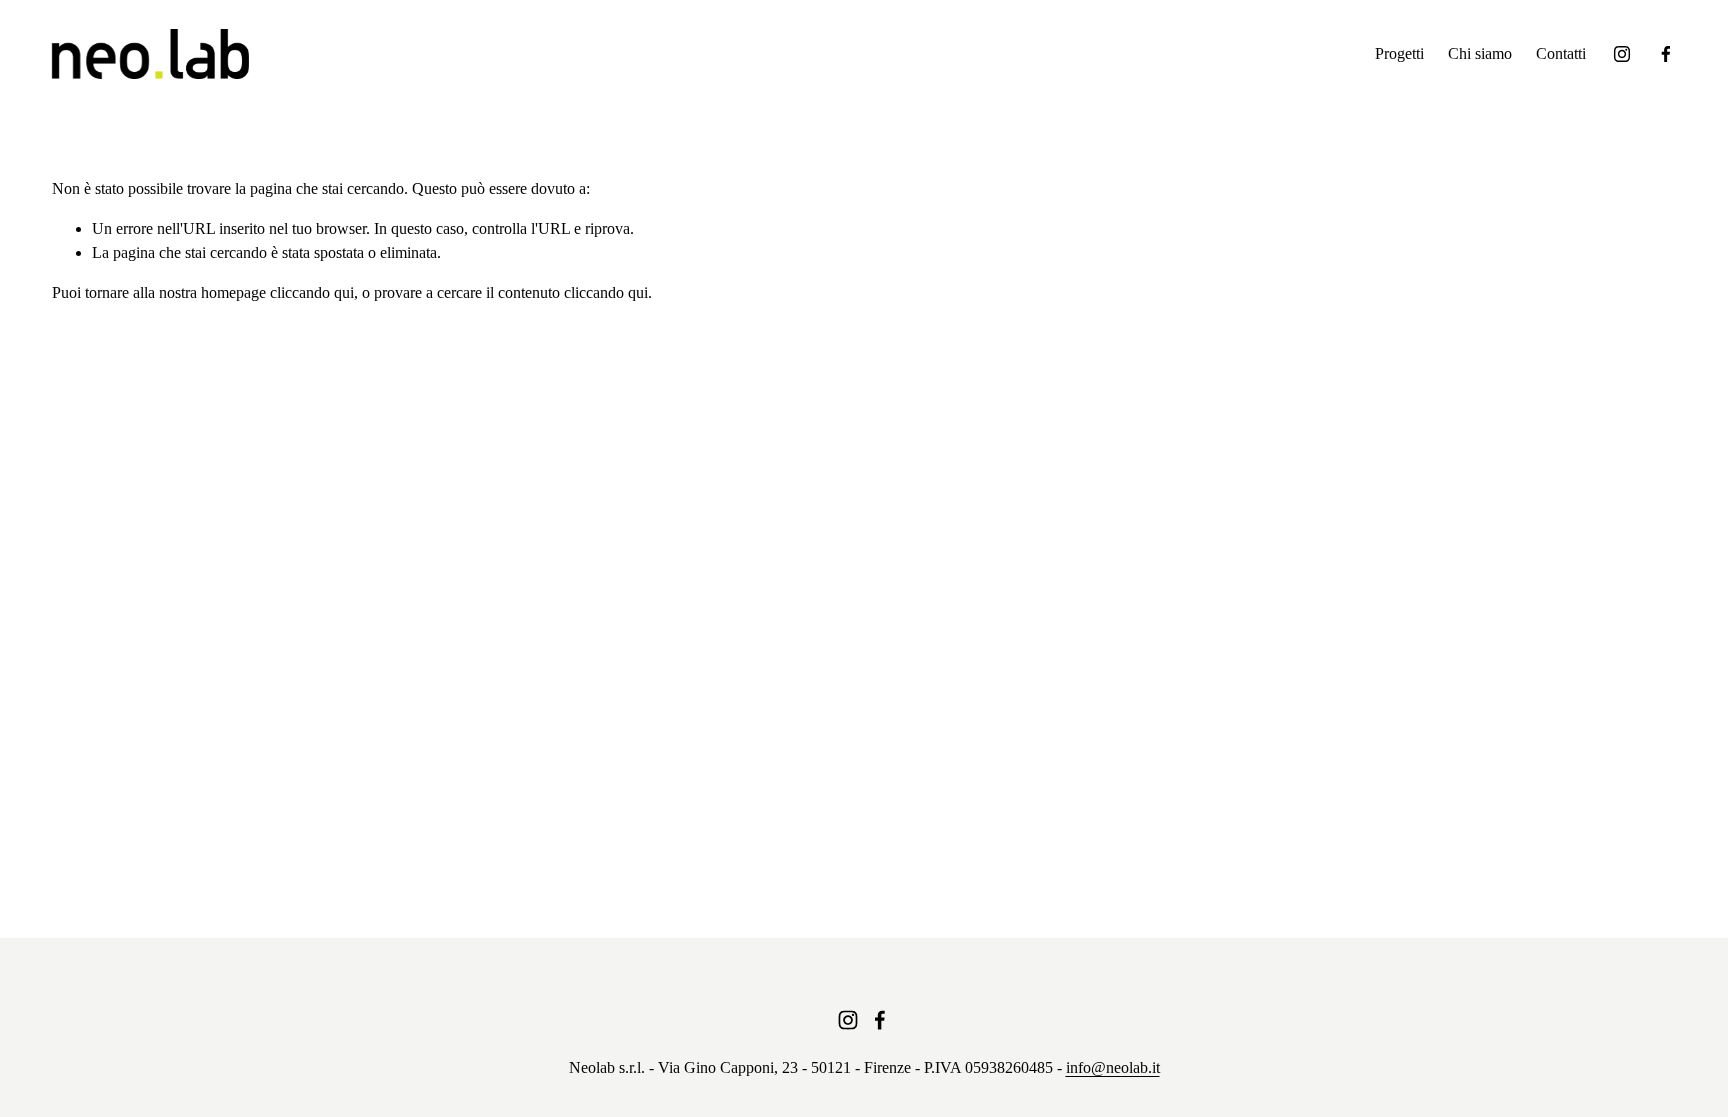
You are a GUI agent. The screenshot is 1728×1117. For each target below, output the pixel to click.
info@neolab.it (1113, 1067)
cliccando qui (312, 292)
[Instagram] (1622, 54)
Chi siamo (1480, 53)
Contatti (1561, 53)
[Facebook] (1666, 54)
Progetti (1399, 53)
